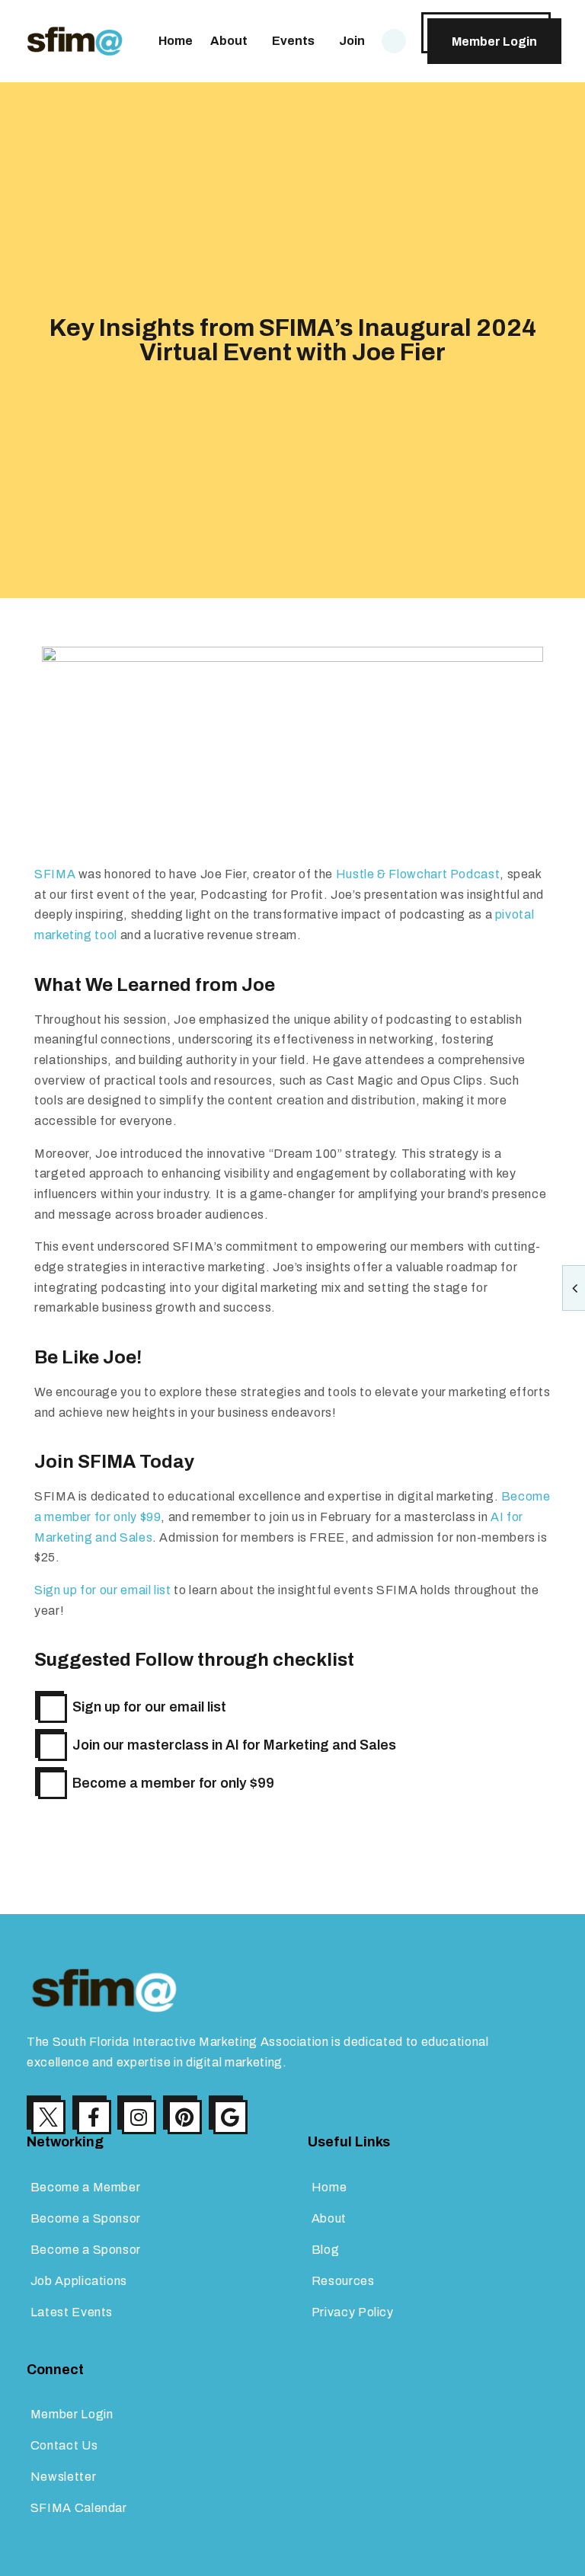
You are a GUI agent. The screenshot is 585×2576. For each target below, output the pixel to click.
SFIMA (55, 874)
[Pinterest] (185, 2117)
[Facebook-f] (94, 2117)
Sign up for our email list (103, 1590)
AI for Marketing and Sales (311, 1745)
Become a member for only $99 (173, 1783)
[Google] (230, 2117)
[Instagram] (139, 2117)
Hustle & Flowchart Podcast (418, 874)
